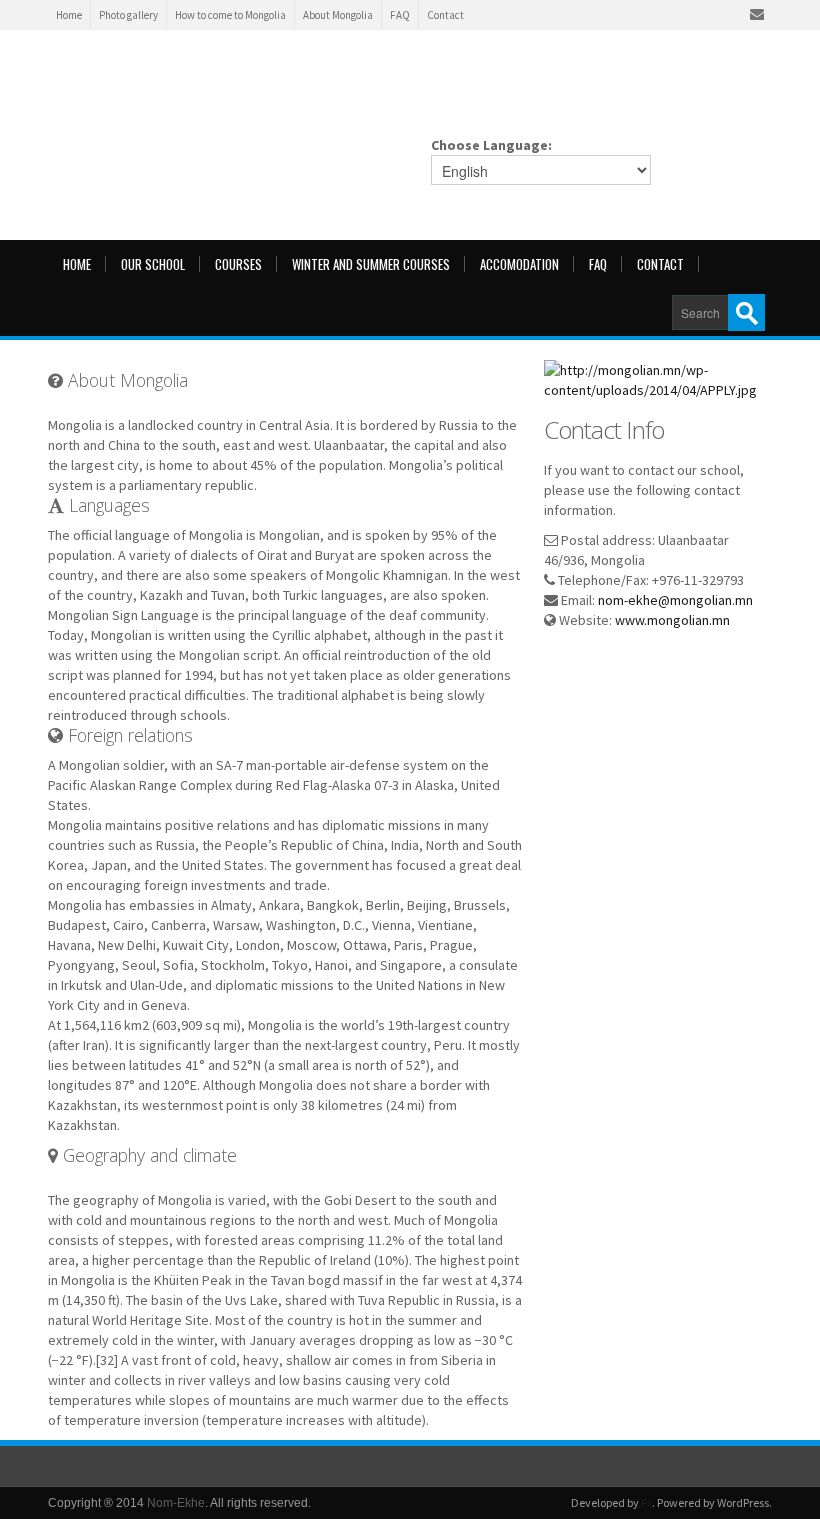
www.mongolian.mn (672, 620)
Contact (445, 15)
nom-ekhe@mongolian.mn (675, 600)
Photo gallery (128, 15)
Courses (238, 264)
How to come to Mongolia (230, 15)
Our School (153, 264)
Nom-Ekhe (176, 1503)
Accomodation (519, 264)
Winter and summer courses (371, 264)
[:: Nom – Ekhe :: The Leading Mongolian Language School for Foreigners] (248, 95)
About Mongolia (338, 15)
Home (69, 15)
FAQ (400, 15)
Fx (646, 1502)
